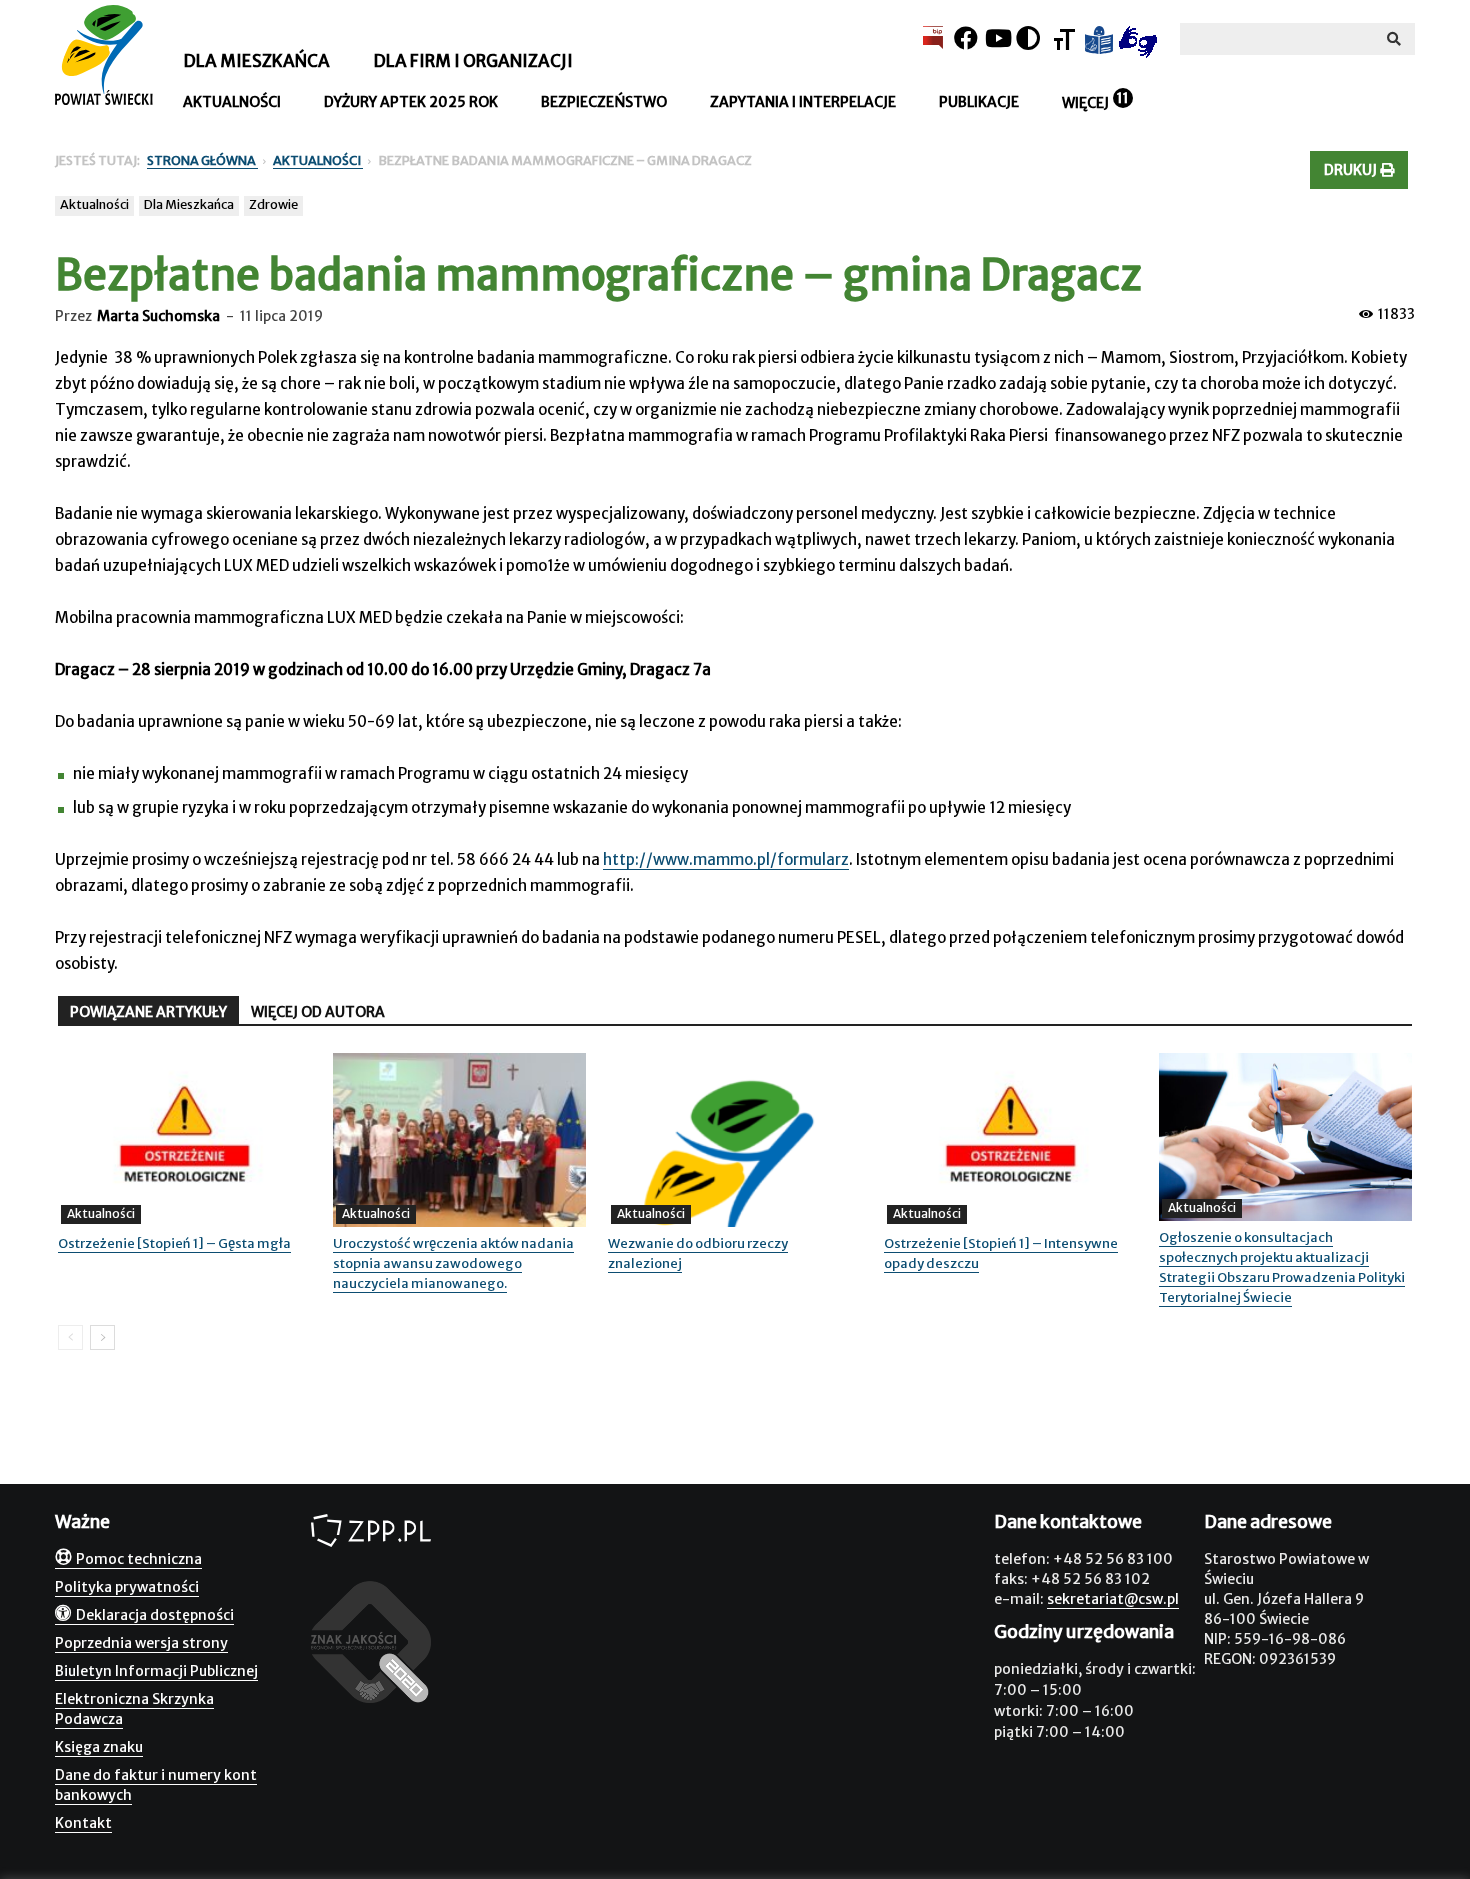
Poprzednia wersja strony (141, 1643)
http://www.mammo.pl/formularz (726, 859)
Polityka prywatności (127, 1587)
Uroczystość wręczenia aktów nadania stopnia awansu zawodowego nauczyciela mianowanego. (453, 1263)
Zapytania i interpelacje (803, 102)
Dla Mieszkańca (189, 204)
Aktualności (232, 102)
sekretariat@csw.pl (1113, 1599)
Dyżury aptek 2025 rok (411, 102)
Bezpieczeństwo (604, 102)
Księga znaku (99, 1747)
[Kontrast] (1028, 38)
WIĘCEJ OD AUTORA (318, 1012)
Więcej (1085, 103)
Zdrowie (273, 204)
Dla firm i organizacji (473, 61)
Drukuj (1352, 170)
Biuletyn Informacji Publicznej (156, 1671)
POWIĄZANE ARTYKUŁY (148, 1012)
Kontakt (83, 1823)
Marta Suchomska (158, 316)
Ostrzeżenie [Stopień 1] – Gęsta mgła (174, 1243)
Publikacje (979, 102)
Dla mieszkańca (256, 61)
